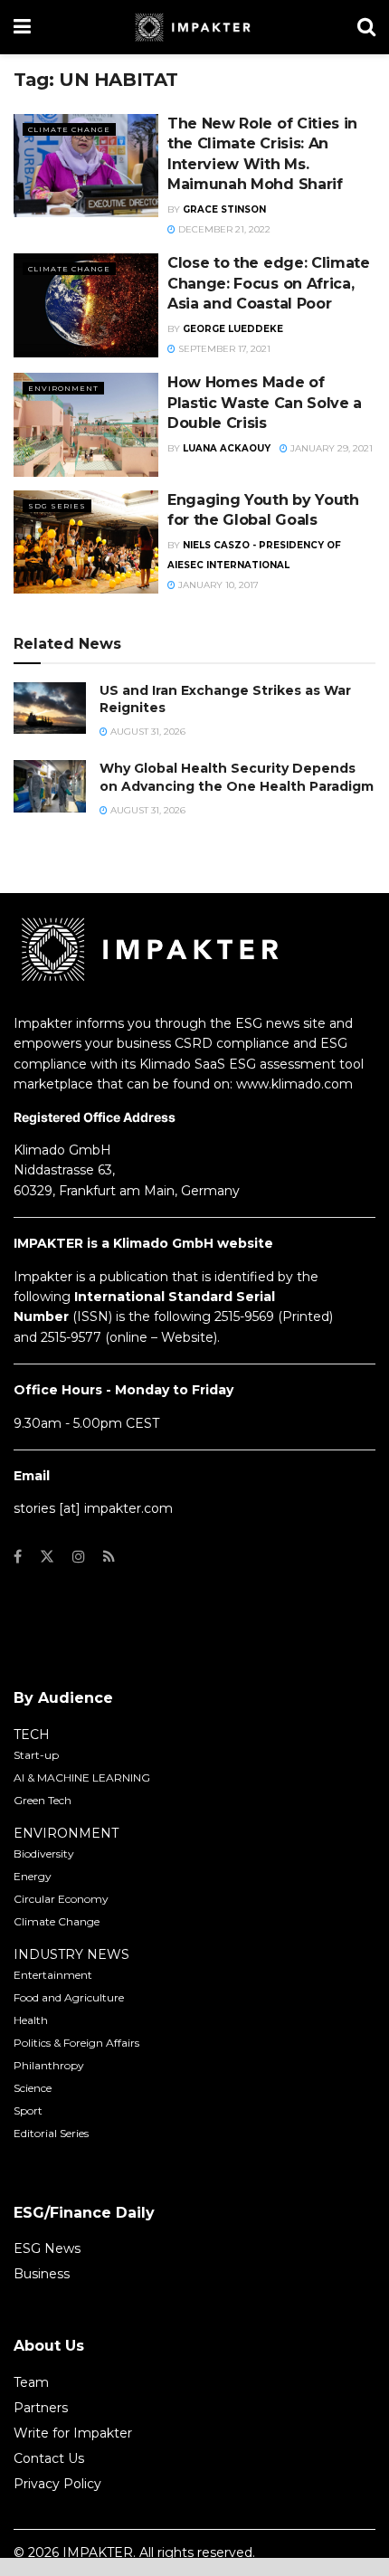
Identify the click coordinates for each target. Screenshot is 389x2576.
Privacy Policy (57, 2484)
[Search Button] (366, 27)
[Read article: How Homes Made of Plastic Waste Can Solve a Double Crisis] (86, 424)
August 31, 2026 (147, 732)
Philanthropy (49, 2065)
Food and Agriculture (69, 1997)
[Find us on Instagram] (79, 1557)
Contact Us (49, 2458)
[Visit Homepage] (194, 27)
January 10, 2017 (217, 585)
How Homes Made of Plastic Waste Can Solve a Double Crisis (265, 403)
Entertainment (53, 1975)
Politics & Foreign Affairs (76, 2043)
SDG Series (57, 506)
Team (31, 2382)
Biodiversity (44, 1854)
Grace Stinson (224, 209)
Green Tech (43, 1800)
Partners (41, 2408)
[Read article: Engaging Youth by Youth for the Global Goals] (86, 542)
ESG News (47, 2248)
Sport (28, 2110)
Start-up (36, 1755)
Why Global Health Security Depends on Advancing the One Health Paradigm (237, 777)
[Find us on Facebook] (18, 1557)
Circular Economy (61, 1899)
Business (42, 2274)
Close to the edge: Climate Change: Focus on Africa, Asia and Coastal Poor (269, 283)
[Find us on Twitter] (47, 1557)
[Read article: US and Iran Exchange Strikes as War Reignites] (50, 708)
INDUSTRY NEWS (71, 1954)
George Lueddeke (233, 329)
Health (31, 2020)
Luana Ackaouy (227, 448)
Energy (33, 1876)
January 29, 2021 (330, 448)
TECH (32, 1735)
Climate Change (69, 129)
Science (33, 2088)
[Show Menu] (22, 27)
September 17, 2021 (223, 349)
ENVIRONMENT (66, 1833)
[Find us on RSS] (109, 1557)
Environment (63, 388)
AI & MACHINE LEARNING (82, 1778)
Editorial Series (51, 2133)
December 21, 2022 (223, 229)
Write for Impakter (73, 2433)
